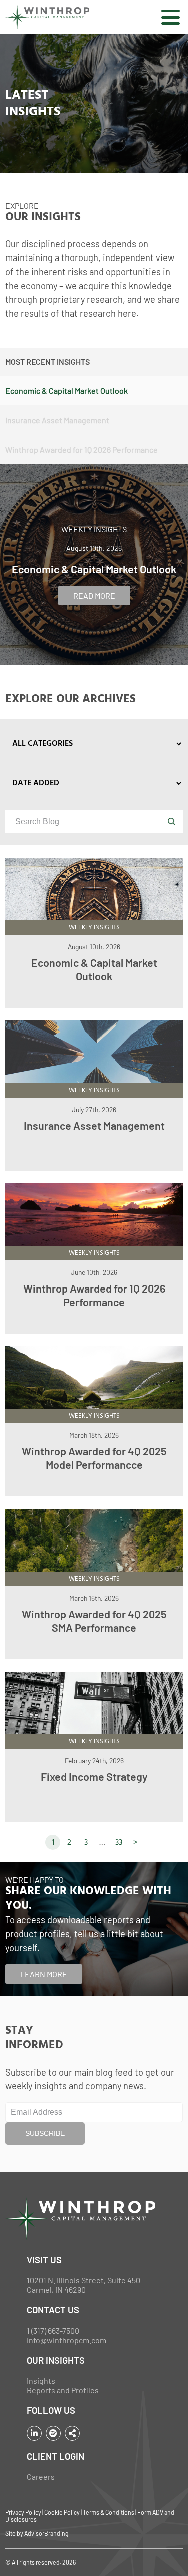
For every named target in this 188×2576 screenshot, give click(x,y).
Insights (41, 2380)
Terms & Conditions (109, 2512)
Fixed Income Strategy (94, 1776)
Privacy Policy (23, 2512)
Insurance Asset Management (94, 1125)
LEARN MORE (44, 1974)
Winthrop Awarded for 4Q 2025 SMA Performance (94, 1620)
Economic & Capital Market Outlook (94, 969)
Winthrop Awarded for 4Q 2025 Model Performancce (94, 1458)
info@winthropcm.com (66, 2340)
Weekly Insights (94, 529)
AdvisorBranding (46, 2533)
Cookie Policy (62, 2512)
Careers (41, 2477)
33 (119, 1843)
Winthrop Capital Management (47, 17)
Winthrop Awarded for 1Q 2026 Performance (94, 1295)
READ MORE (94, 595)
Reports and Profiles (63, 2390)
